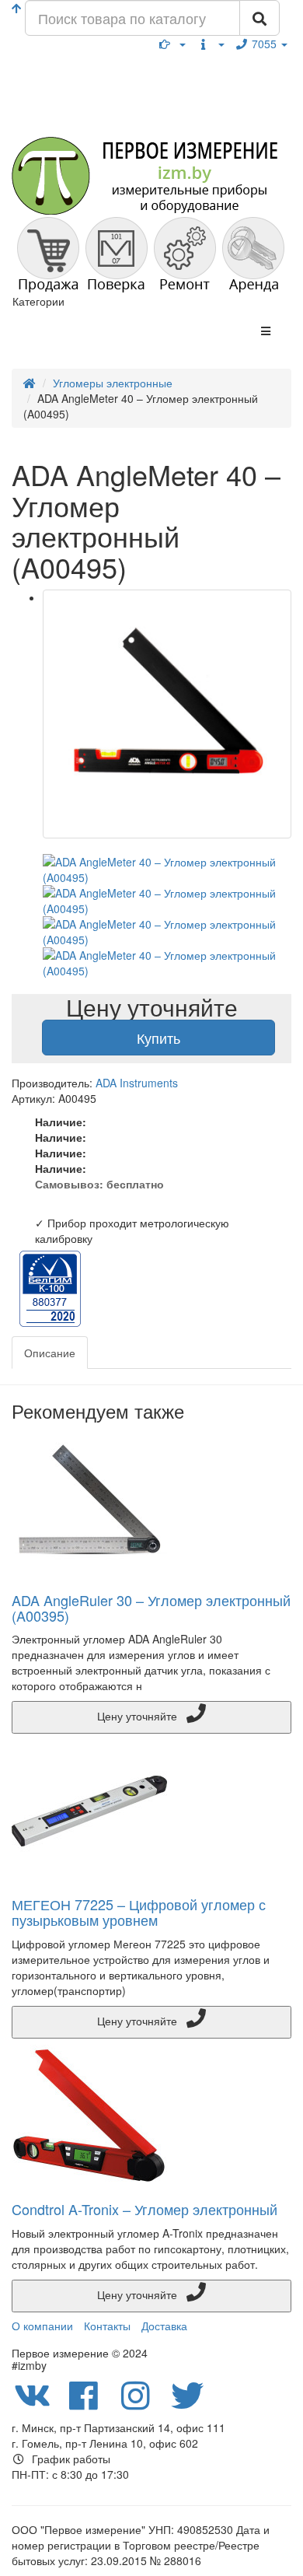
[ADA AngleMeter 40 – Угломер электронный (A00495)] (167, 714)
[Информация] (211, 44)
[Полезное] (172, 44)
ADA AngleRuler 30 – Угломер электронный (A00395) (151, 1608)
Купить (158, 1038)
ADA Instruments (137, 1083)
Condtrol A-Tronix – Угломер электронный (145, 2209)
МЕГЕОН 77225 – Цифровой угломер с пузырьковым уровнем (139, 1912)
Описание (50, 1353)
